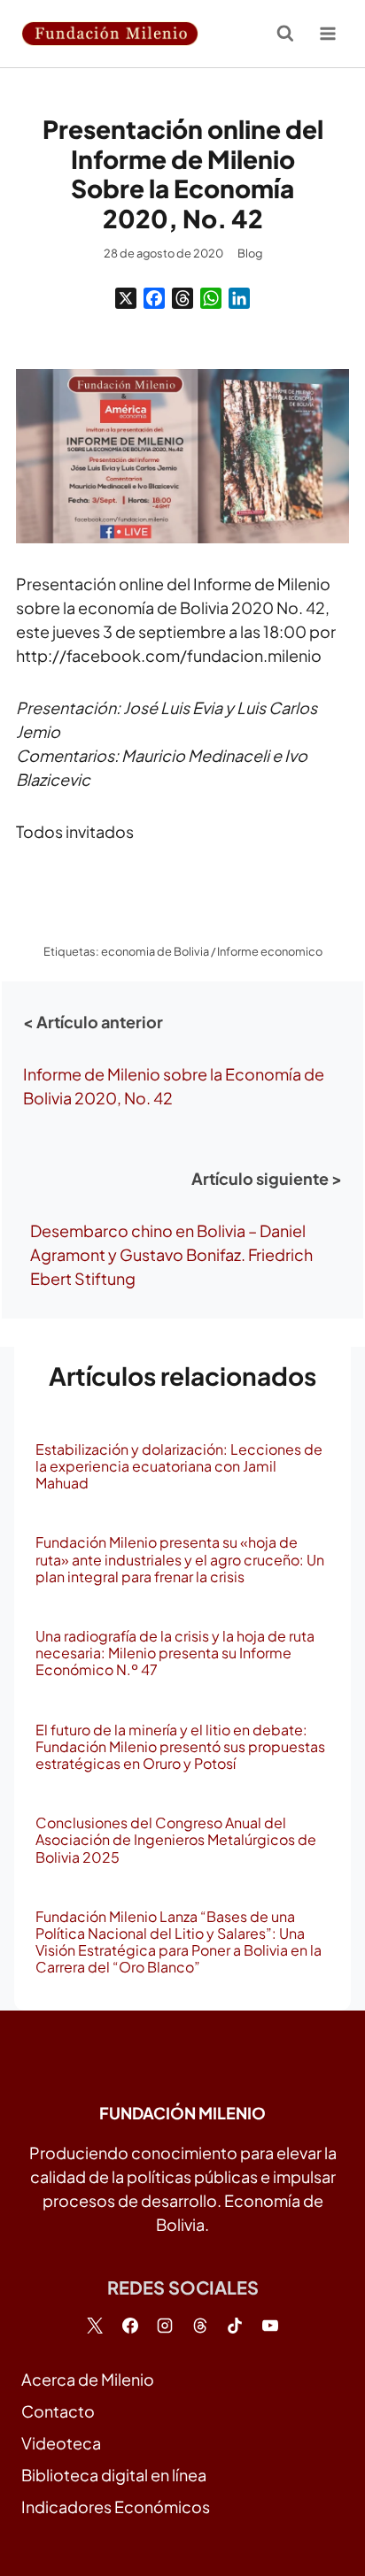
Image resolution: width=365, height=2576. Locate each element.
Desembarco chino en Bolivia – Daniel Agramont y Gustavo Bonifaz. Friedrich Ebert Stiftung (171, 1254)
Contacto (58, 2411)
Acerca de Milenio (88, 2379)
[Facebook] (154, 298)
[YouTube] (270, 2326)
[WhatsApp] (211, 298)
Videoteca (61, 2443)
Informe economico (270, 951)
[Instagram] (165, 2326)
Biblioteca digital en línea (114, 2475)
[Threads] (182, 298)
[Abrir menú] (327, 33)
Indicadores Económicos (116, 2507)
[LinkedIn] (239, 298)
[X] (126, 298)
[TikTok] (235, 2326)
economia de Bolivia (155, 951)
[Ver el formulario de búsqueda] (285, 34)
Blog (250, 253)
